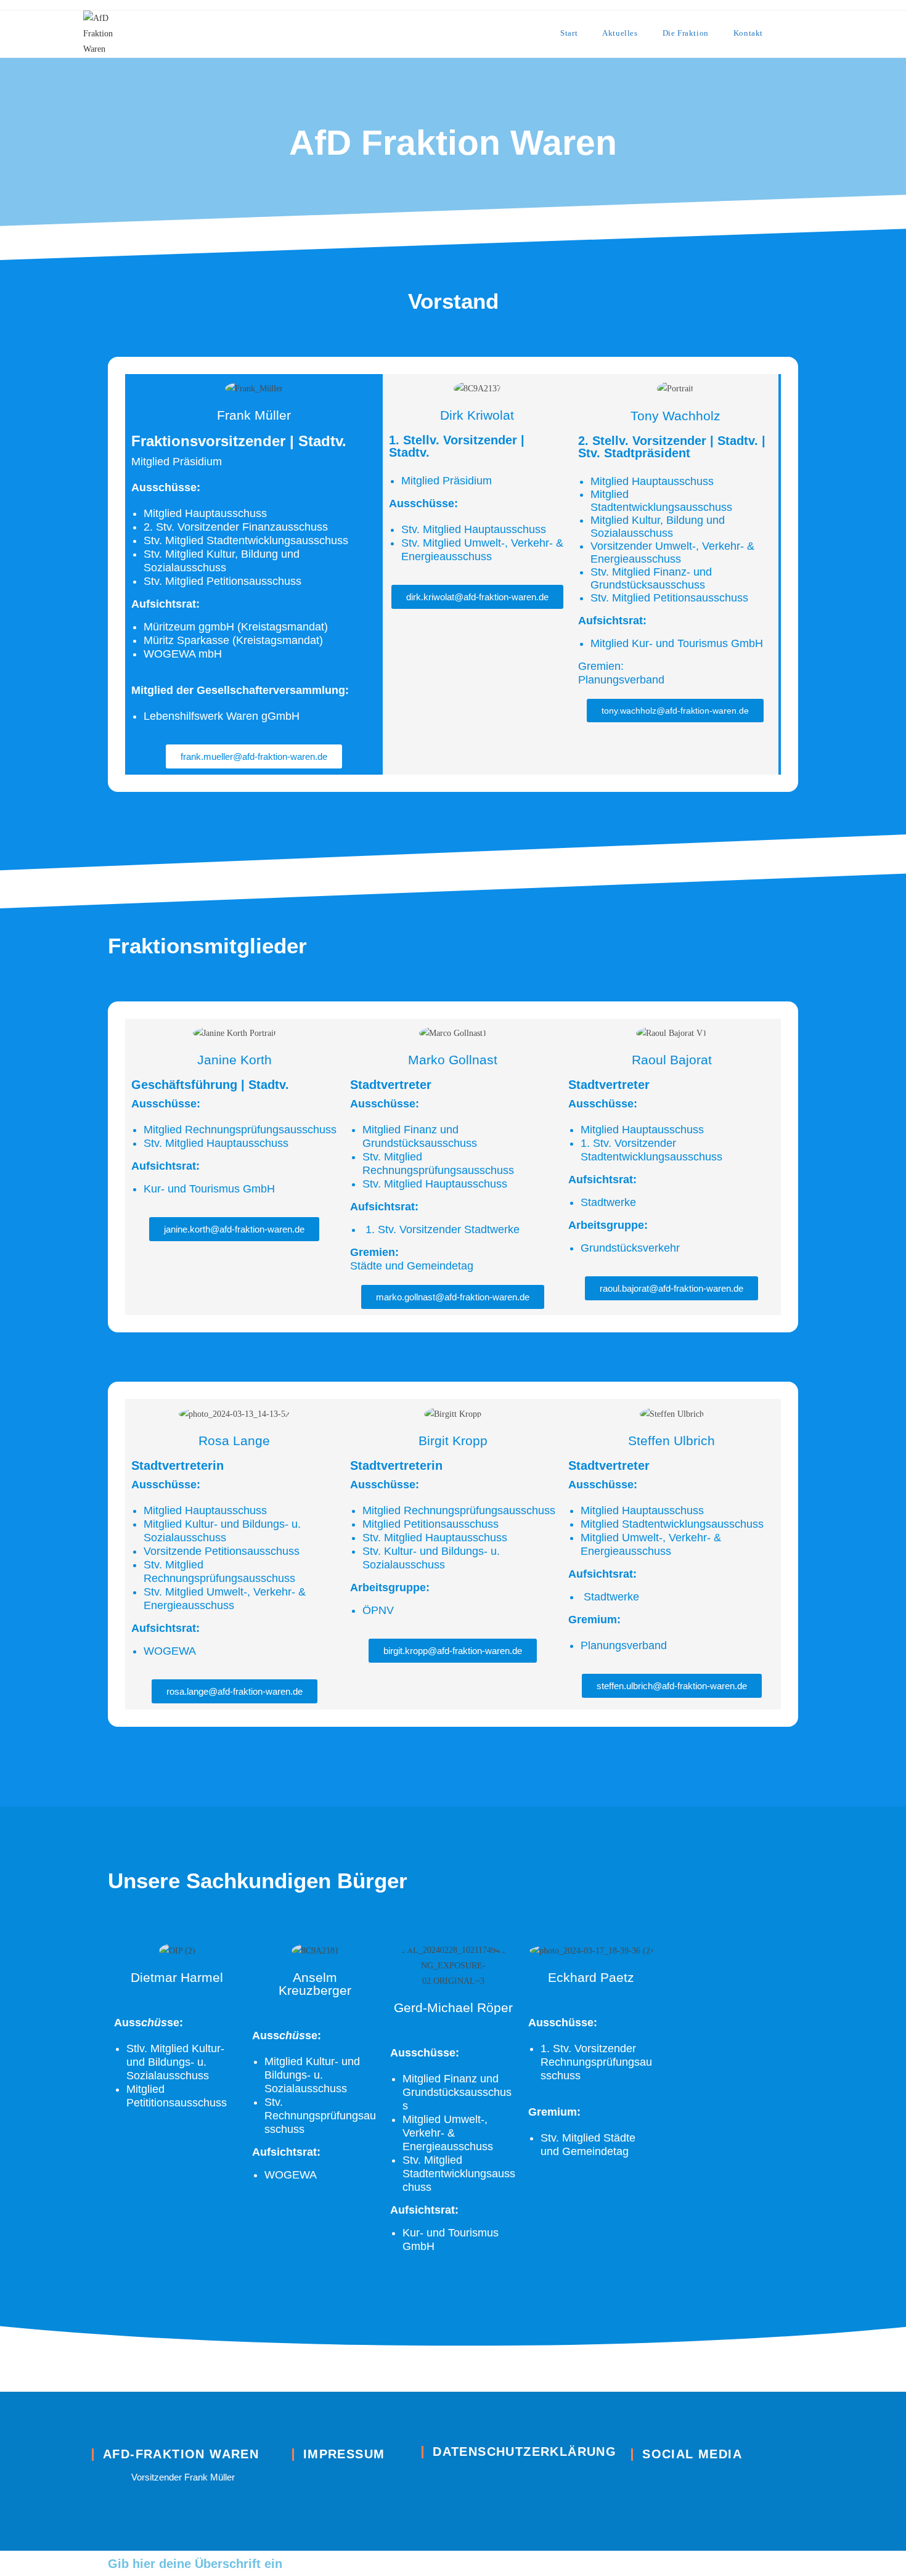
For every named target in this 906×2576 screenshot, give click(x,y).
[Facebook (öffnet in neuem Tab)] (819, 33)
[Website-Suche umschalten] (791, 33)
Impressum (344, 2454)
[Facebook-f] (639, 2481)
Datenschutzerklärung (524, 2452)
